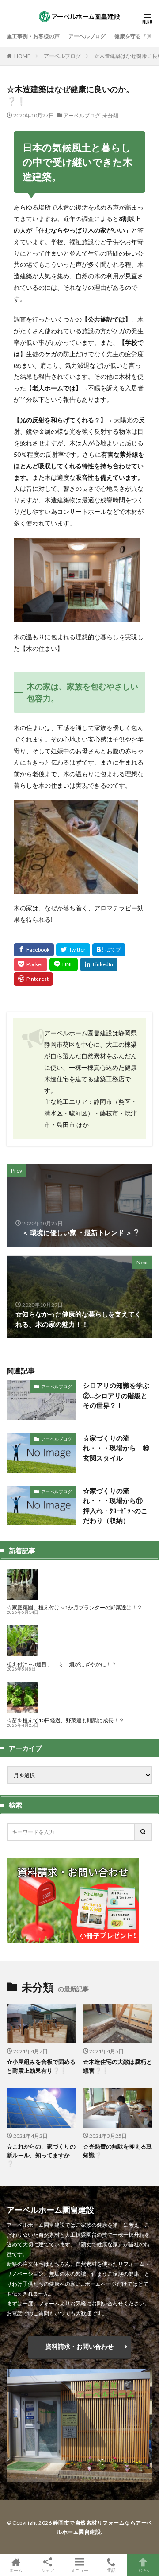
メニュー (79, 2570)
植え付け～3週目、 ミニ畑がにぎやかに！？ (62, 1664)
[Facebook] (34, 950)
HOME (22, 56)
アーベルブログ (87, 36)
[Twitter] (73, 950)
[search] (144, 1832)
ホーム (16, 2570)
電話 (111, 2570)
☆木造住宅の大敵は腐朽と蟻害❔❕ (117, 2066)
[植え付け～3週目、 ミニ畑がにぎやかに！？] (22, 1653)
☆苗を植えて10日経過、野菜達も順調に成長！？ (65, 1720)
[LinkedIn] (99, 964)
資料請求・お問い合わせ (79, 2346)
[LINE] (64, 964)
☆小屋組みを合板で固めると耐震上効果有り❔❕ (41, 2066)
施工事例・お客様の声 (33, 36)
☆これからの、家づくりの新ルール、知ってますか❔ (41, 2155)
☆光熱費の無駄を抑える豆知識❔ (117, 2151)
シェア (48, 2570)
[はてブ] (109, 950)
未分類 (110, 115)
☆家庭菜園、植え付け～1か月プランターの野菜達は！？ (74, 1607)
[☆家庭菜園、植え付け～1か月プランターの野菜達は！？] (22, 1597)
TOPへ (143, 2570)
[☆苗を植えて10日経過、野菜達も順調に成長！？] (22, 1710)
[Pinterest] (33, 979)
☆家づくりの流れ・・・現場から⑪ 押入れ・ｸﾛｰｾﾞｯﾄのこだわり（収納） (116, 1506)
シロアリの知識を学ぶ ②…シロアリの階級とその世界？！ (116, 1395)
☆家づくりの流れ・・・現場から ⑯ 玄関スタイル (118, 1448)
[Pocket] (30, 964)
